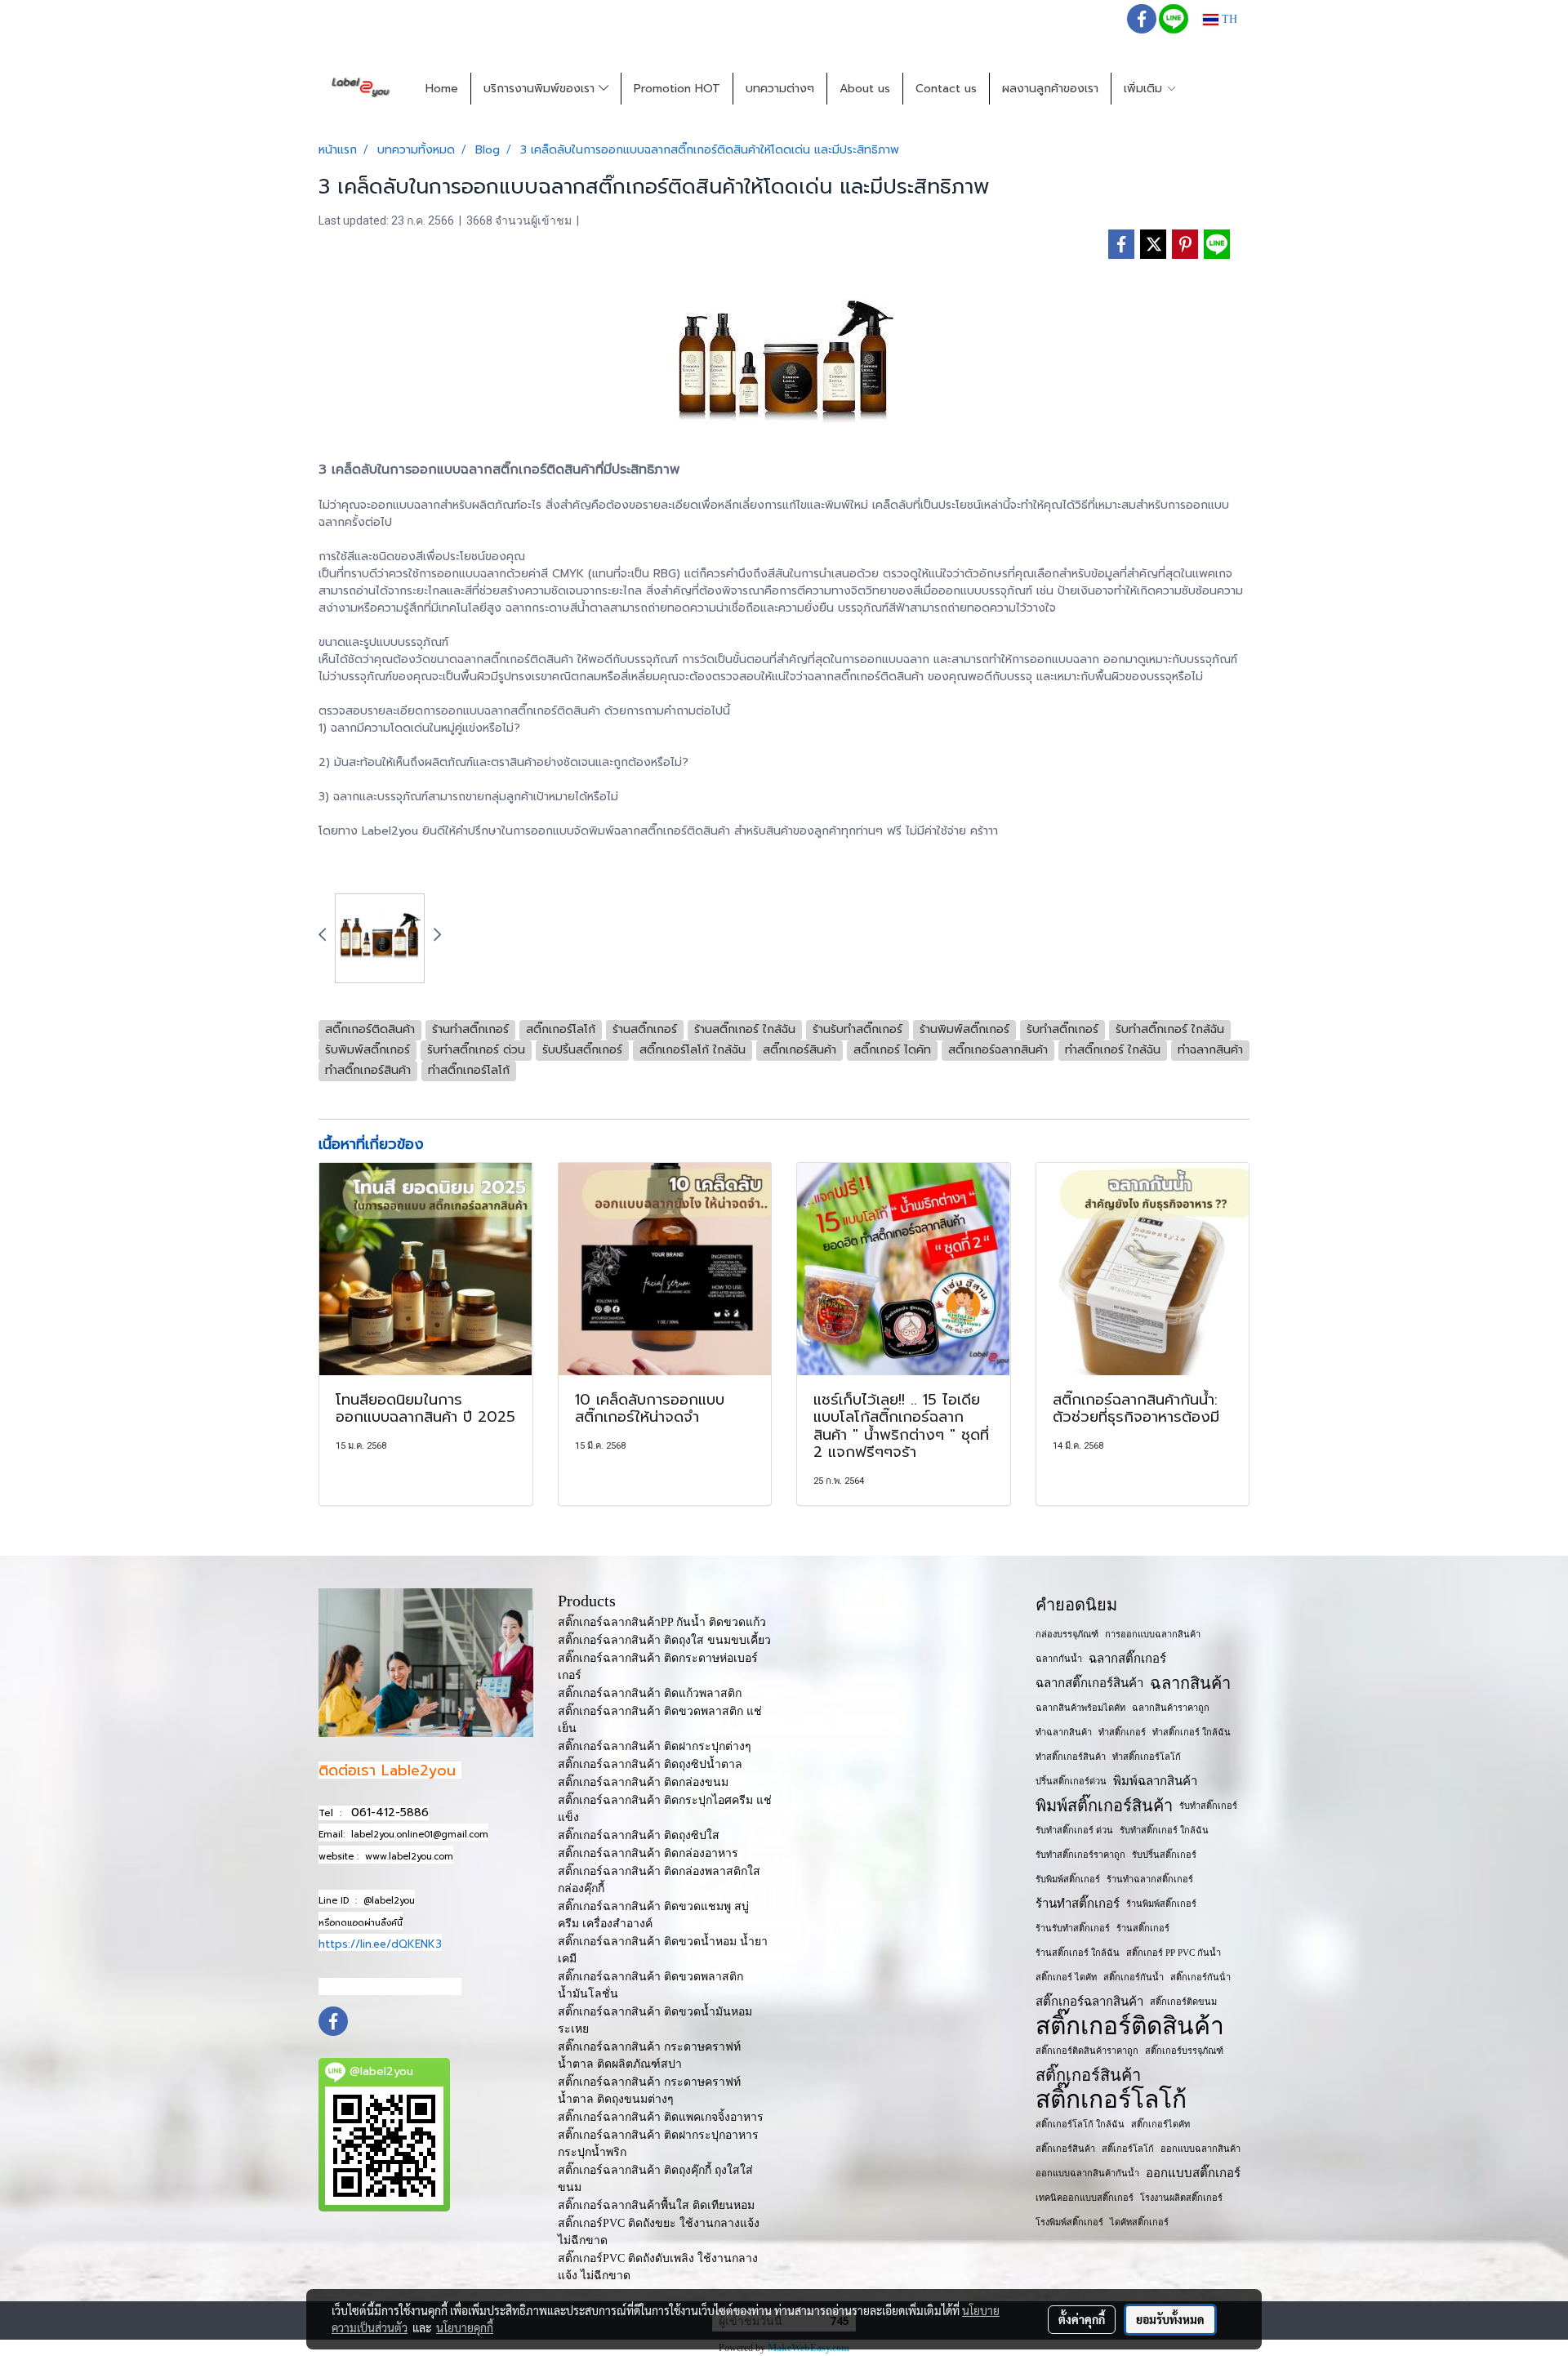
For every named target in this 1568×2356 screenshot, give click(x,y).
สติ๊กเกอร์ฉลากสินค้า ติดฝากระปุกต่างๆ (655, 1746)
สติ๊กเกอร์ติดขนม (1183, 2002)
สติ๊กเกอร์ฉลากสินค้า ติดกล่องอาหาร (648, 1853)
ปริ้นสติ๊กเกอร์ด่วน (1071, 1781)
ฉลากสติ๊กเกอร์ (1127, 1659)
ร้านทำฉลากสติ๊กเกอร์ (1150, 1879)
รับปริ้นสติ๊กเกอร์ (1164, 1855)
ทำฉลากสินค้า (1064, 1732)
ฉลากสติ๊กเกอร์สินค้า (1089, 1683)
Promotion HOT (677, 89)
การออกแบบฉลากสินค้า (1153, 1634)
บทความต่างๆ (780, 89)
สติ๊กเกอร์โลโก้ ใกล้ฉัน (1080, 2124)
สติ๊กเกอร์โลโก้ (1111, 2100)
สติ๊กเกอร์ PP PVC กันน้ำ (1174, 1953)
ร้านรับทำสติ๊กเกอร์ (1073, 1928)
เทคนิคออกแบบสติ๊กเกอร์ (1085, 2198)
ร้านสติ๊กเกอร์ (1143, 1928)
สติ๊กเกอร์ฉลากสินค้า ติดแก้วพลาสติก (650, 1693)
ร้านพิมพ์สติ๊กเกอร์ (1161, 1904)
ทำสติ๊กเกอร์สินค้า (1071, 1757)
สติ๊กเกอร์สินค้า (1088, 2075)
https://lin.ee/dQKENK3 (380, 1944)
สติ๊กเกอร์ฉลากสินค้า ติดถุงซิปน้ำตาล (650, 1764)
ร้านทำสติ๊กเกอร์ (1078, 1904)
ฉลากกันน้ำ (1059, 1659)
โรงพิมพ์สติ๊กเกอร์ (1069, 2222)
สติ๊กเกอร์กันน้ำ (1134, 1977)
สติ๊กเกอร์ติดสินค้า (1130, 2026)
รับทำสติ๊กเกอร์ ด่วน (1074, 1830)
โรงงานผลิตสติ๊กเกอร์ (1181, 2198)
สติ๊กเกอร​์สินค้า (1065, 2149)
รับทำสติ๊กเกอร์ (1208, 1806)
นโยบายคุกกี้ (465, 2327)
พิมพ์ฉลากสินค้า (1155, 1781)
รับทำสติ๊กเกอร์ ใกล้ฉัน (1164, 1830)
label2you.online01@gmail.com (420, 1835)
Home (442, 89)
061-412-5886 (390, 1813)
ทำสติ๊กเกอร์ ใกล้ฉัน (1192, 1732)
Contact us (946, 89)
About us (865, 89)
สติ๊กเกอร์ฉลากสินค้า (1089, 2002)
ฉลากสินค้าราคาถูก (1171, 1708)
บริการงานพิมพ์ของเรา (541, 89)
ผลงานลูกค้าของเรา (1050, 89)
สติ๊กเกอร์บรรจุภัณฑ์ (1184, 2051)
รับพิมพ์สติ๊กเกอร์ (1068, 1879)
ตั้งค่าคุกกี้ (1082, 2319)
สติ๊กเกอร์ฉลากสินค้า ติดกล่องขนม (643, 1782)
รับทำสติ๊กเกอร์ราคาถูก (1080, 1855)
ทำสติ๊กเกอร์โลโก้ (1147, 1757)
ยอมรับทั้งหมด (1170, 2319)
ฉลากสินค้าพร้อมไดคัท (1080, 1708)
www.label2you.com (409, 1857)
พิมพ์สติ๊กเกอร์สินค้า (1104, 1806)
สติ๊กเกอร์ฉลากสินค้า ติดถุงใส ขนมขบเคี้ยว (664, 1640)
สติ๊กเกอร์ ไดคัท (1066, 1977)
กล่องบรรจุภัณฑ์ (1067, 1634)
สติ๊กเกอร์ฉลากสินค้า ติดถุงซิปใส (639, 1835)
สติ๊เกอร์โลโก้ (1128, 2149)
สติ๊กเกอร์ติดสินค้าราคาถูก (1087, 2051)
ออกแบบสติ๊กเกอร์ (1193, 2173)
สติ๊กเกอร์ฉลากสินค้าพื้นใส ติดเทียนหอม (656, 2205)
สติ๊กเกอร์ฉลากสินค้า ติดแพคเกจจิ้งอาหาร (661, 2117)
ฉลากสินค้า (1190, 1683)
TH (1228, 19)
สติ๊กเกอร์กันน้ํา (1200, 1977)
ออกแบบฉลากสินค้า (1200, 2149)
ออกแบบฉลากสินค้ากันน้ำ (1087, 2173)
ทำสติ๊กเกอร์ (1122, 1732)
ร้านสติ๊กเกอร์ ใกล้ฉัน (1078, 1953)
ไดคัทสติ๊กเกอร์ (1139, 2222)
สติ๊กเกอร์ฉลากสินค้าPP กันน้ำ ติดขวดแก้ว (662, 1622)
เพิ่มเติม (1145, 89)
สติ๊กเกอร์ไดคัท (1160, 2124)
